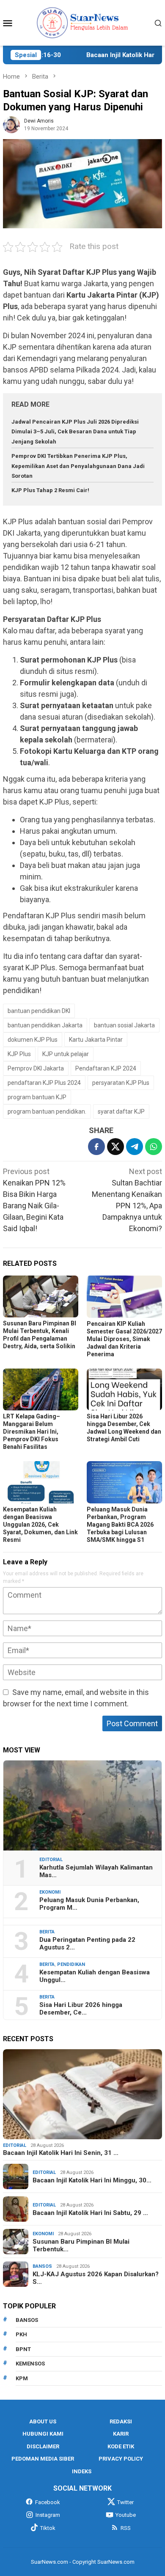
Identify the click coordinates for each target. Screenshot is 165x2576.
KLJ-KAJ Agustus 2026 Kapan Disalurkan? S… (96, 2278)
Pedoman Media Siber (43, 2459)
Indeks (82, 2471)
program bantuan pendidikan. (47, 1111)
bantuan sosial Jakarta (124, 1025)
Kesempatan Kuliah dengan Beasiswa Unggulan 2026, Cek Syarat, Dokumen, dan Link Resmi (40, 1525)
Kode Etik (121, 2446)
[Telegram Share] (135, 1147)
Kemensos (30, 2364)
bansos (27, 2320)
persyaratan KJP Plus (121, 1083)
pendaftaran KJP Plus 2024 (44, 1083)
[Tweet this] (115, 1147)
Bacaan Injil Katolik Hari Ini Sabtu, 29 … (90, 2213)
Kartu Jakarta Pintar (96, 1040)
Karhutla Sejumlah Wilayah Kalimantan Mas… (96, 1871)
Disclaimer (43, 2446)
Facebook (48, 2502)
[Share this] (96, 1147)
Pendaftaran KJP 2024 (106, 1068)
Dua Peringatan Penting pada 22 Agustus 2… (87, 1944)
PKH (21, 2334)
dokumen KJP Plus (33, 1040)
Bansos (42, 2266)
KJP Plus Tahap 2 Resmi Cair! (50, 490)
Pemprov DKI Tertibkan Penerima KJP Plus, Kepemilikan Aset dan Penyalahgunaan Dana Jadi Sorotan (78, 466)
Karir (121, 2434)
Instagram (48, 2515)
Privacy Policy (121, 2459)
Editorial (51, 1860)
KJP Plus (19, 1054)
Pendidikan (71, 1964)
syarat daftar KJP (121, 1111)
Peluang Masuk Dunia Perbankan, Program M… (89, 1904)
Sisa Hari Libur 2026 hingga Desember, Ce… (81, 2009)
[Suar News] (83, 22)
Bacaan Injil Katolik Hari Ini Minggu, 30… (92, 2180)
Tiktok (48, 2528)
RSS (126, 2528)
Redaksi (121, 2421)
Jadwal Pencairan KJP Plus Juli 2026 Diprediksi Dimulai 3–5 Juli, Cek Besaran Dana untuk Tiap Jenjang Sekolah (75, 432)
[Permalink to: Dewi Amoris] (11, 124)
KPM (22, 2378)
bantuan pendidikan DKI (39, 1011)
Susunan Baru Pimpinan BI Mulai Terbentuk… (81, 2245)
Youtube (126, 2515)
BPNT (23, 2349)
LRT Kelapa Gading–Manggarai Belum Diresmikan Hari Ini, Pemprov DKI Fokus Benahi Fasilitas (32, 1432)
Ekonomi (50, 1892)
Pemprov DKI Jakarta (36, 1068)
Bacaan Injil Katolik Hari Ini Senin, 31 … (61, 2153)
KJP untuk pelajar (66, 1054)
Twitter (125, 2502)
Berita (47, 1932)
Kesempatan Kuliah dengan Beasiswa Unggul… (95, 1976)
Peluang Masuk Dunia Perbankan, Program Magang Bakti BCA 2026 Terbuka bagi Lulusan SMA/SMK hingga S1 (120, 1525)
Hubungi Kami (43, 2434)
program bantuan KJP (37, 1097)
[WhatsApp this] (154, 1147)
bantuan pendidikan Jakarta (45, 1025)
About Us (43, 2421)
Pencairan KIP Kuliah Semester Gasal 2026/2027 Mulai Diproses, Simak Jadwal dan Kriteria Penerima (124, 1339)
